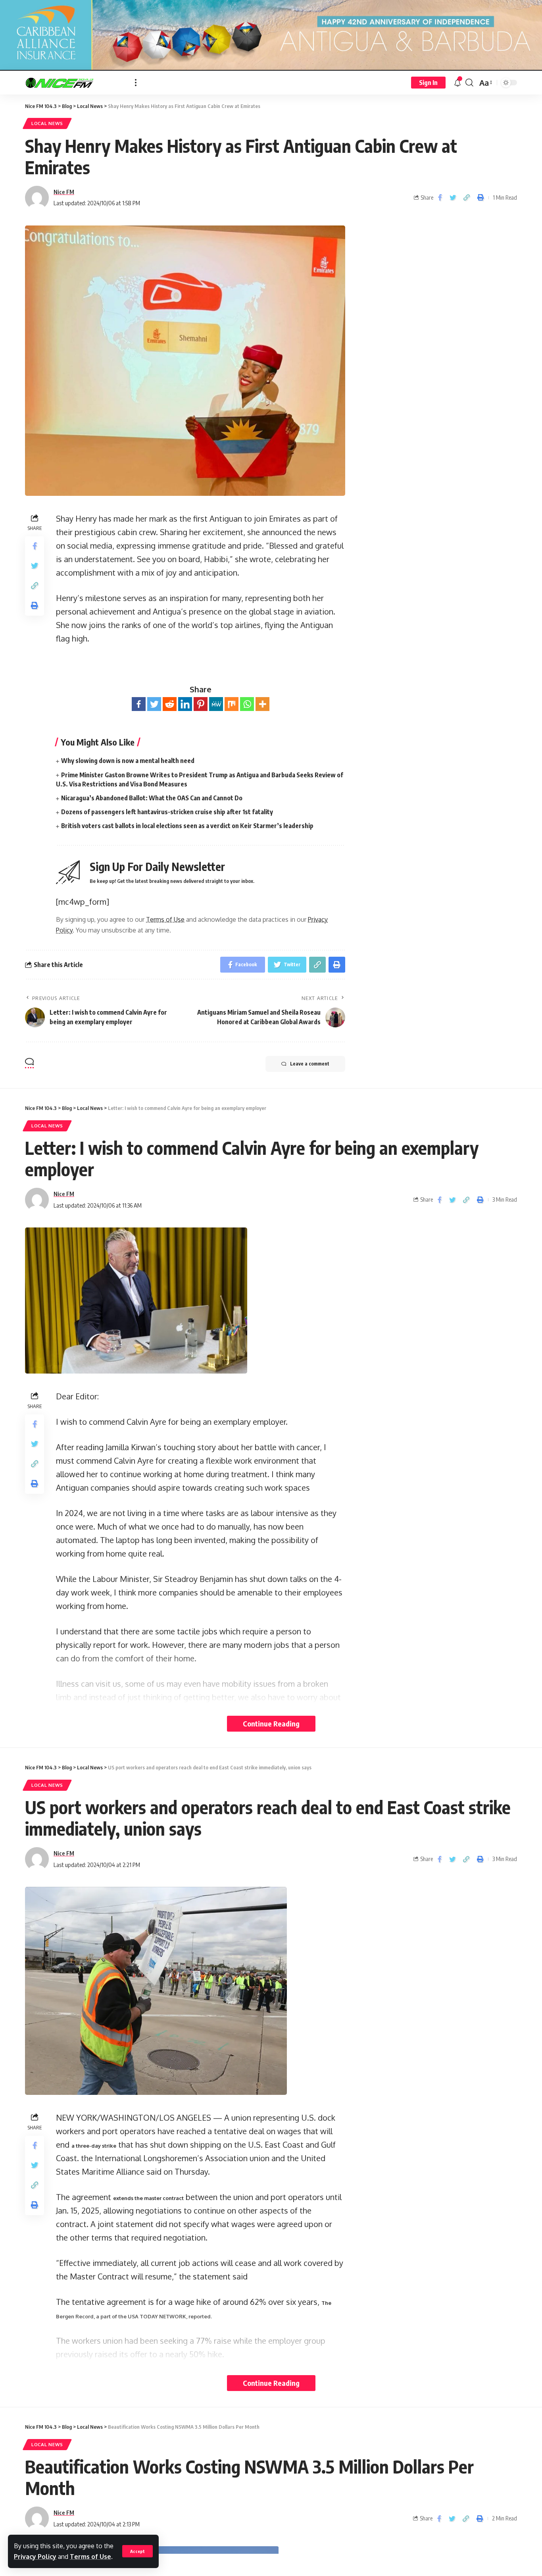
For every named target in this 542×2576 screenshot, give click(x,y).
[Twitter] (154, 704)
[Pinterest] (201, 704)
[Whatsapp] (247, 704)
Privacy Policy (35, 2557)
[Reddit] (170, 704)
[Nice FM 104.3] (74, 83)
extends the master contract (148, 2198)
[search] (469, 83)
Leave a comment (310, 1064)
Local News (47, 123)
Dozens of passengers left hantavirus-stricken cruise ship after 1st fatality (167, 812)
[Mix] (232, 704)
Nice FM (64, 192)
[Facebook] (139, 704)
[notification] (457, 83)
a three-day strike (94, 2146)
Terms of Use (90, 2557)
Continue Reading (271, 1723)
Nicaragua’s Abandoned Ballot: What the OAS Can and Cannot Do (152, 798)
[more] (136, 83)
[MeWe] (216, 704)
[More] (262, 704)
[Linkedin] (185, 704)
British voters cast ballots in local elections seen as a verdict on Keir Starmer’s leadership (187, 826)
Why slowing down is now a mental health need (128, 761)
